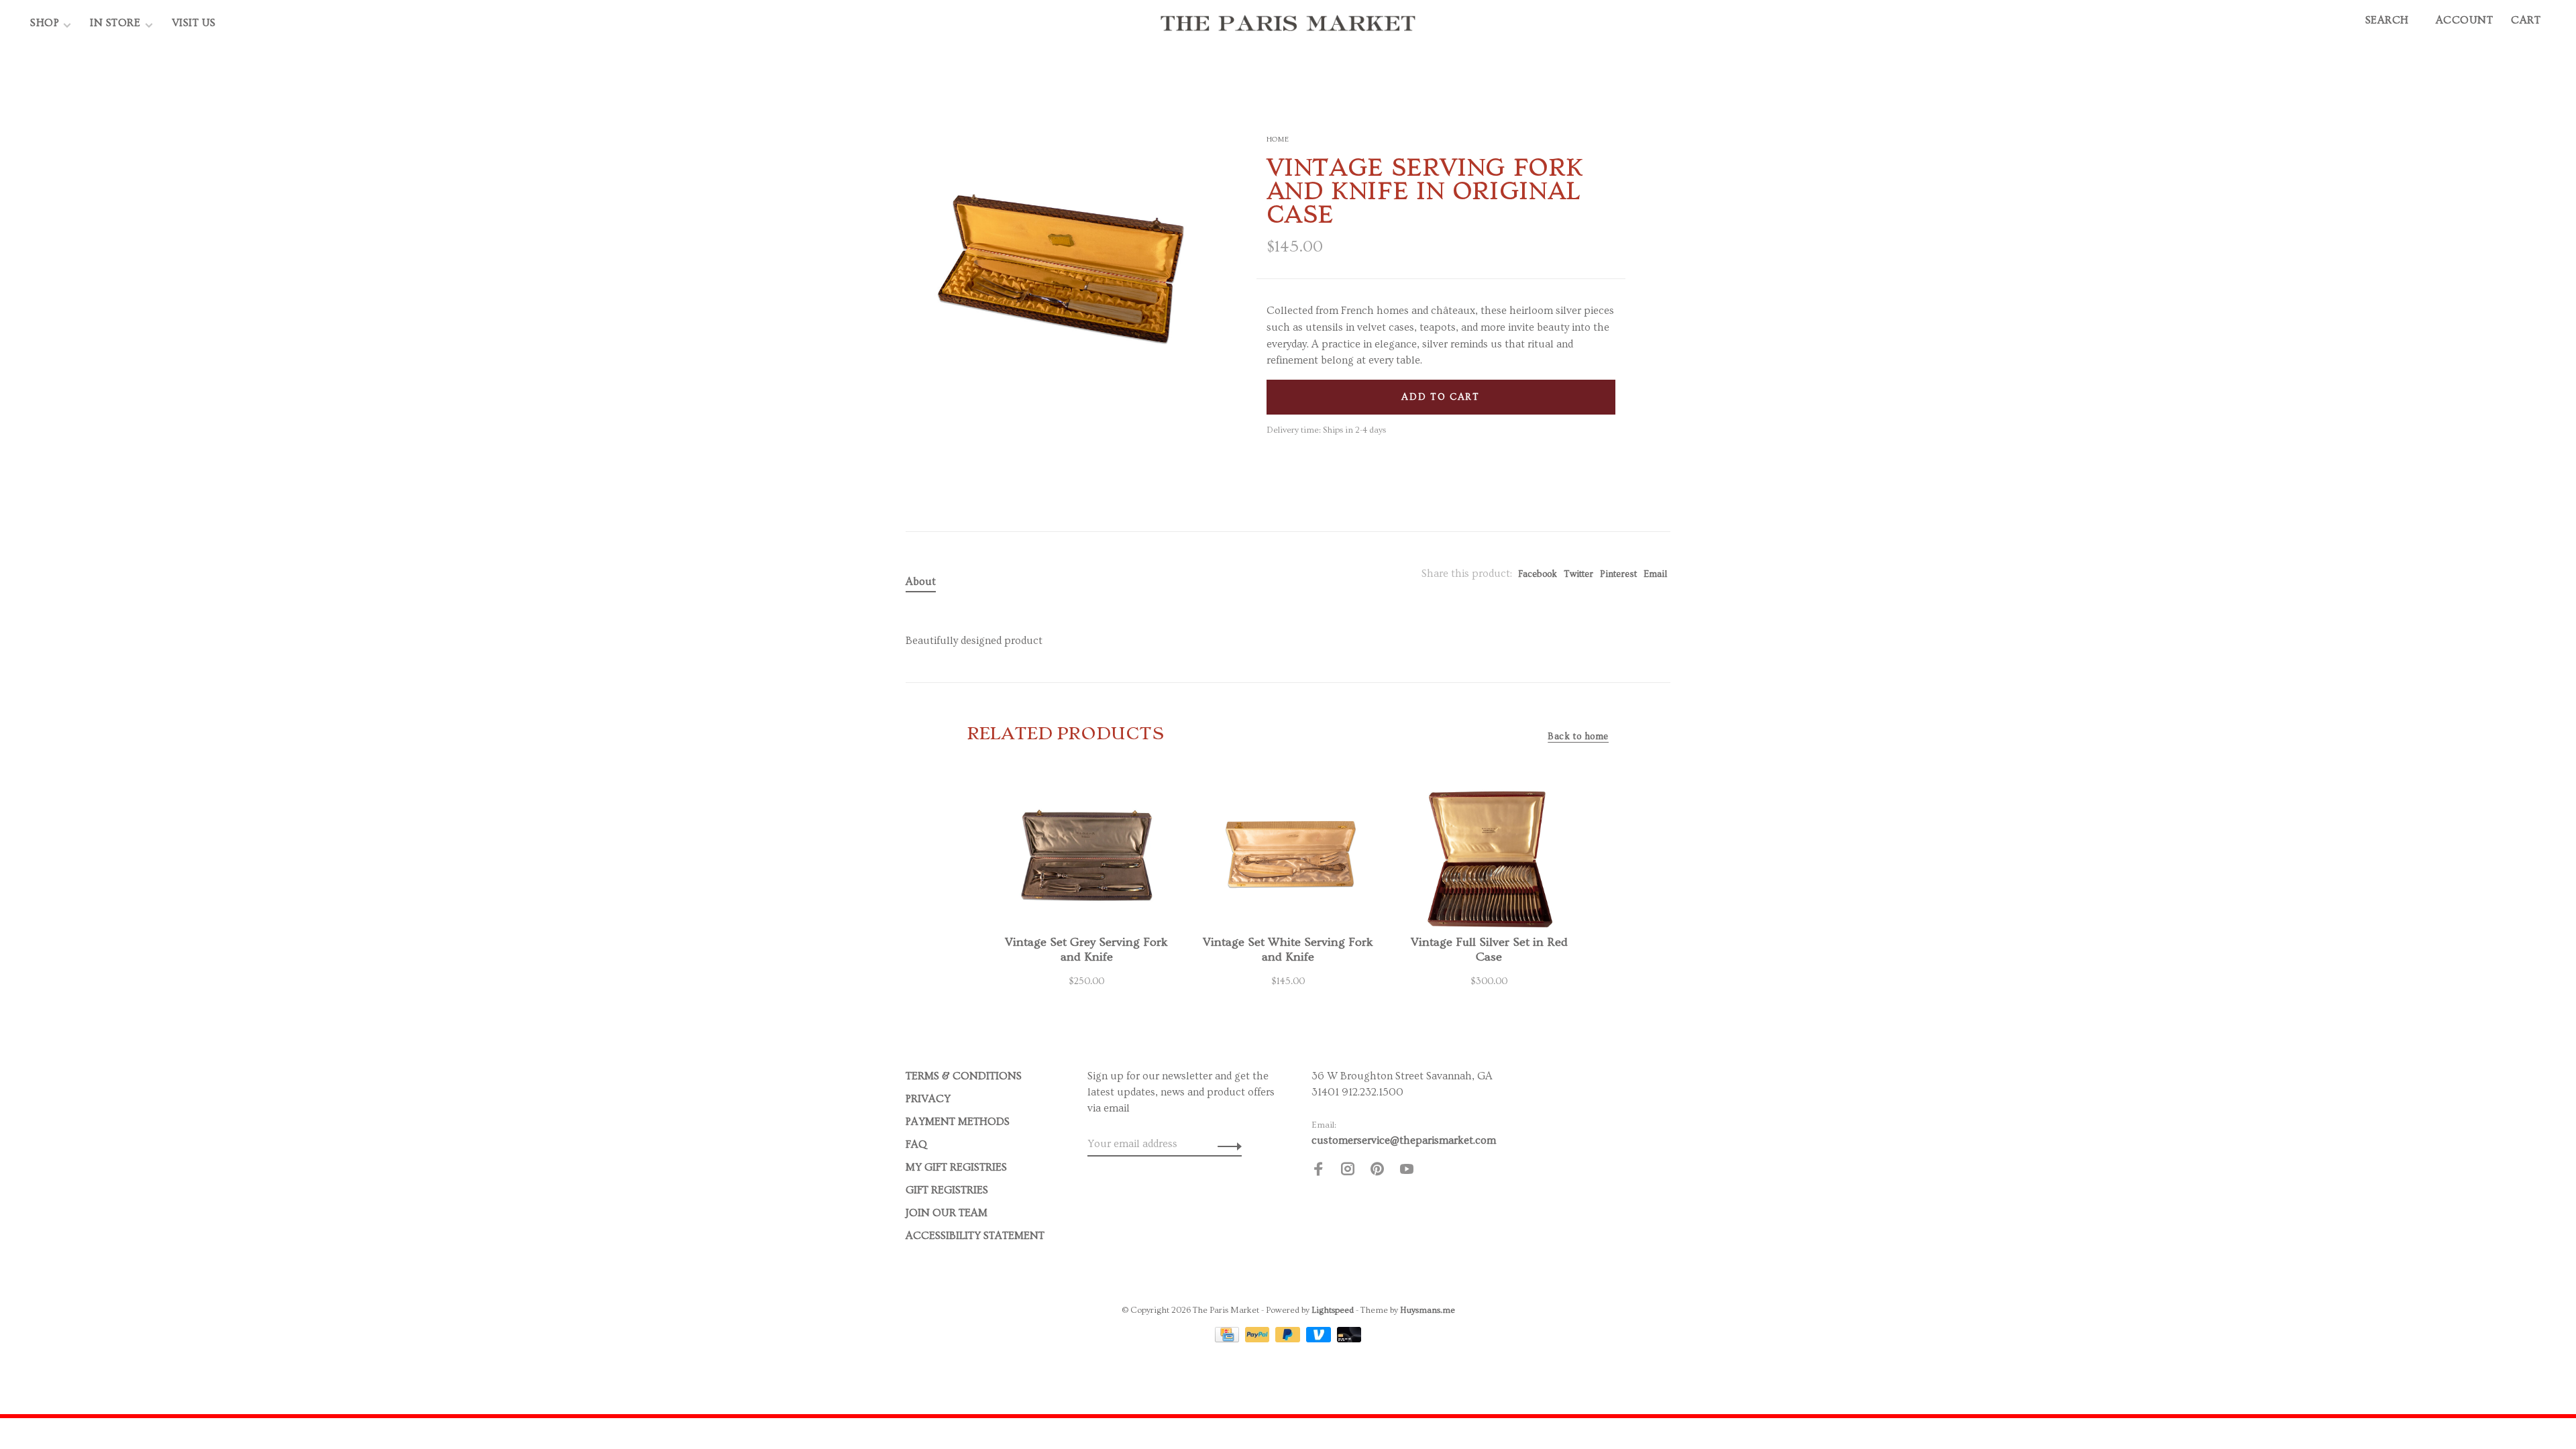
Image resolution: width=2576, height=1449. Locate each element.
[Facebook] (1318, 1171)
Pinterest (1618, 574)
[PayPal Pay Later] (1289, 1339)
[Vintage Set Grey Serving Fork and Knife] (1087, 855)
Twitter (1578, 574)
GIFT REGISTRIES (947, 1190)
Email (1655, 574)
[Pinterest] (1377, 1171)
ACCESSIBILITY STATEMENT (975, 1236)
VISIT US (194, 23)
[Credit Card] (1228, 1339)
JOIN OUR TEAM (947, 1213)
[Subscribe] (1226, 1144)
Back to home (1578, 737)
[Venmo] (1320, 1339)
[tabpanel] (1059, 264)
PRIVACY (928, 1099)
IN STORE (117, 23)
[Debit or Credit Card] (1349, 1339)
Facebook (1538, 574)
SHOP (45, 23)
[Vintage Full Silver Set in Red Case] (1489, 855)
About (921, 582)
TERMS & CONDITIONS (964, 1076)
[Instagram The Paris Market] (1348, 1171)
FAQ (916, 1144)
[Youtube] (1407, 1171)
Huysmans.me (1428, 1310)
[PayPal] (1259, 1339)
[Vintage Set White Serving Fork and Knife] (1288, 855)
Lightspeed (1333, 1310)
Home (1278, 139)
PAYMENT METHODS (958, 1122)
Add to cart (1440, 397)
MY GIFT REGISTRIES (956, 1167)
